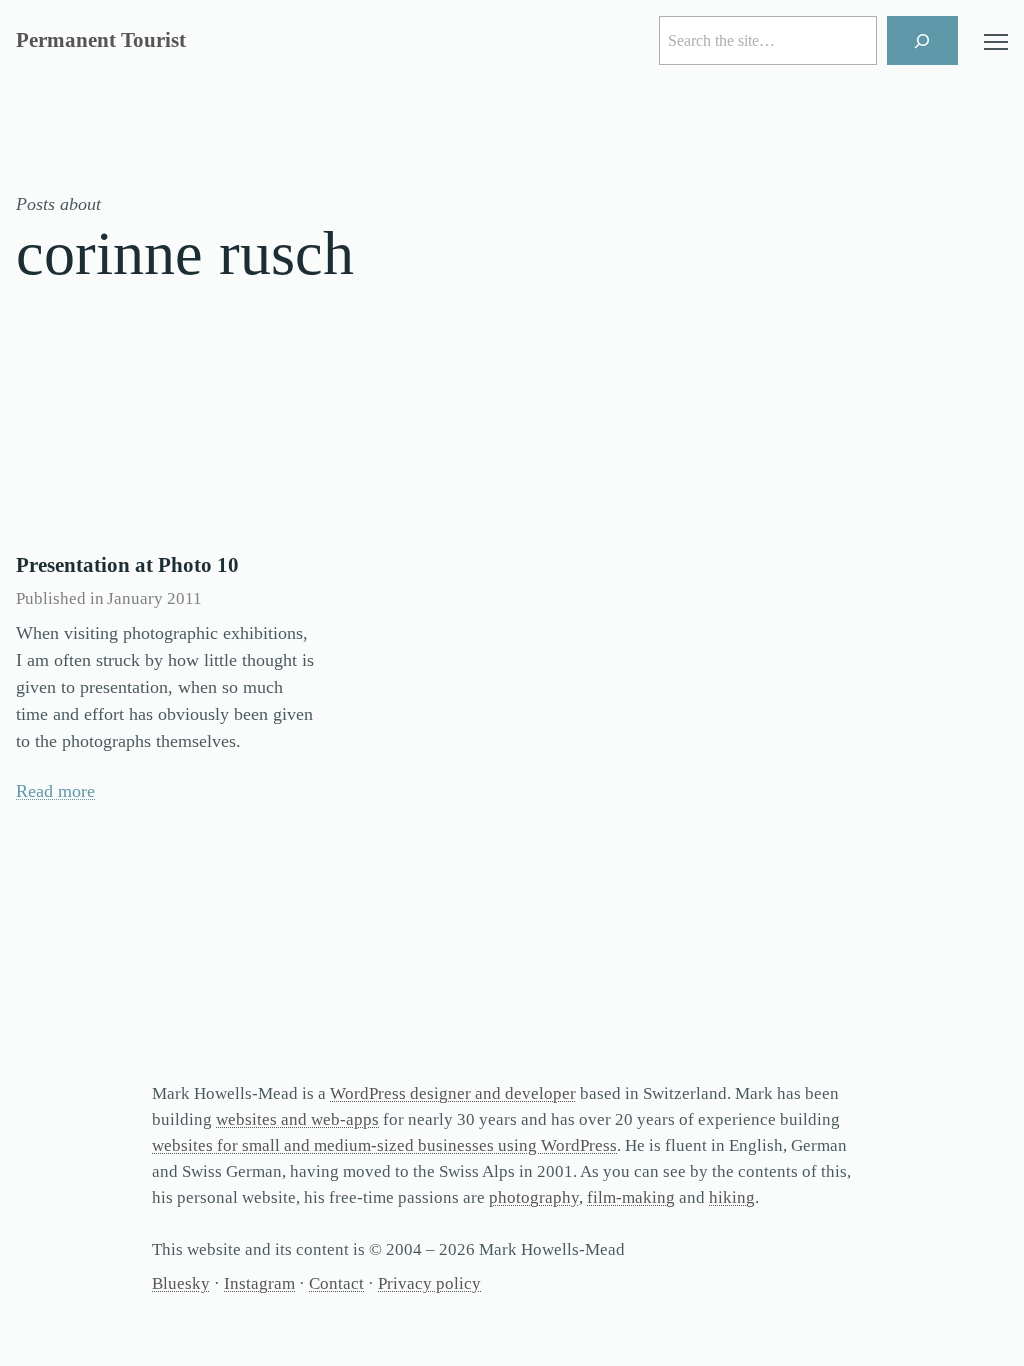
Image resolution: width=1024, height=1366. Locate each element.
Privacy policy (429, 1283)
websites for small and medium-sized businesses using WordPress (384, 1145)
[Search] (922, 40)
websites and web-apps (297, 1119)
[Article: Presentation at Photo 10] (166, 437)
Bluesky (181, 1283)
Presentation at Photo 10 (127, 565)
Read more (55, 791)
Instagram (259, 1283)
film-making (631, 1197)
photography (534, 1197)
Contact (336, 1283)
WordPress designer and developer (453, 1093)
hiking (732, 1197)
